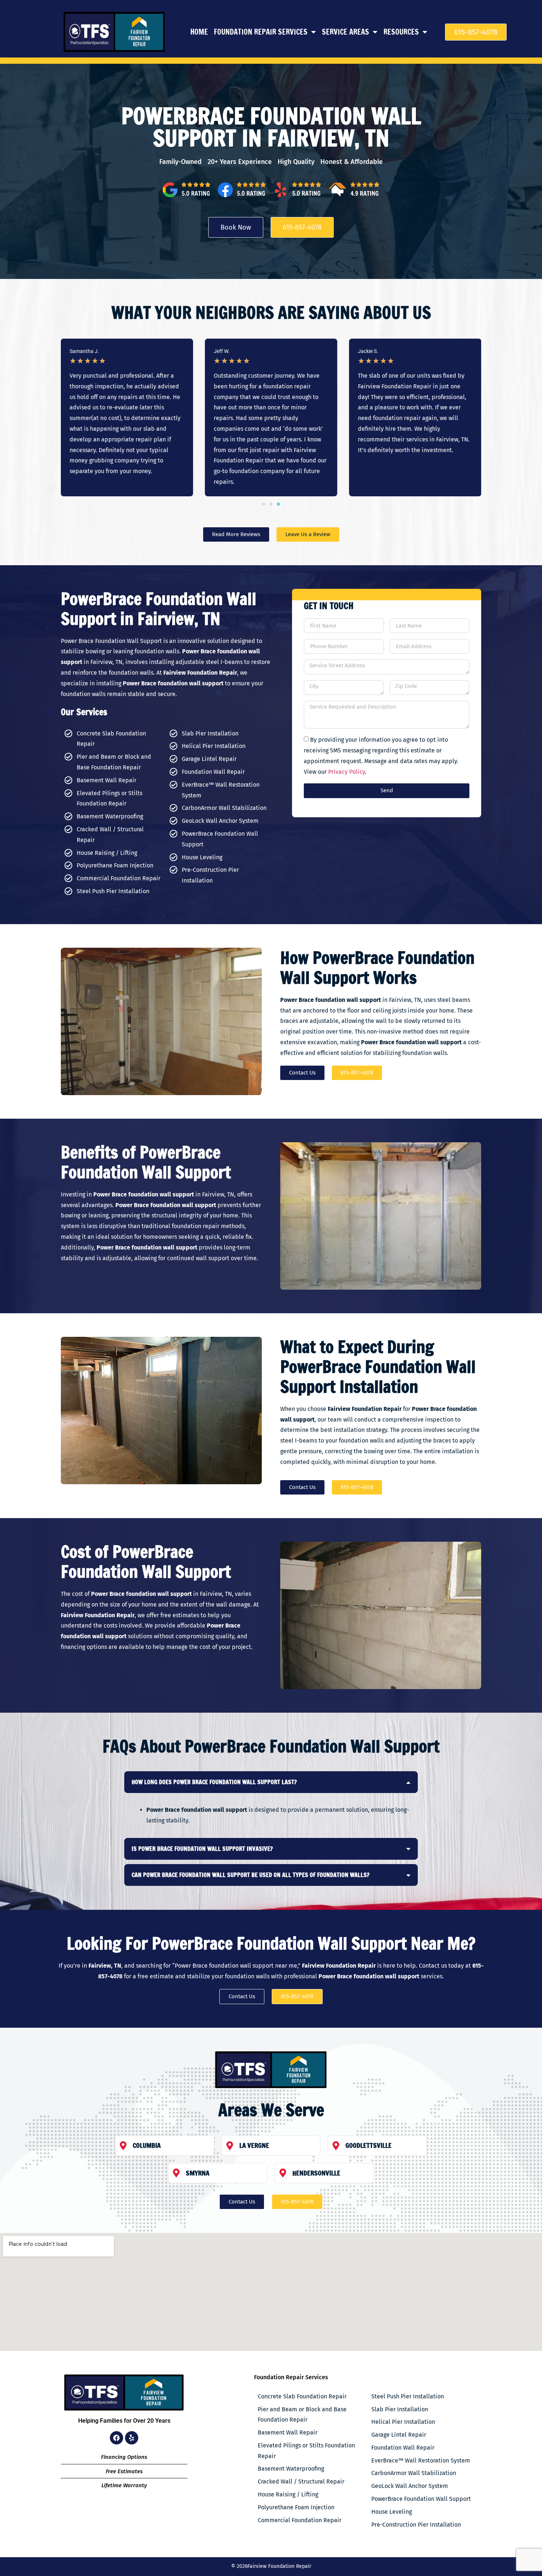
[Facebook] (117, 2438)
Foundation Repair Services (261, 32)
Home (199, 32)
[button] (264, 504)
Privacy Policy (347, 772)
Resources (401, 32)
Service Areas (345, 32)
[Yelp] (132, 2438)
